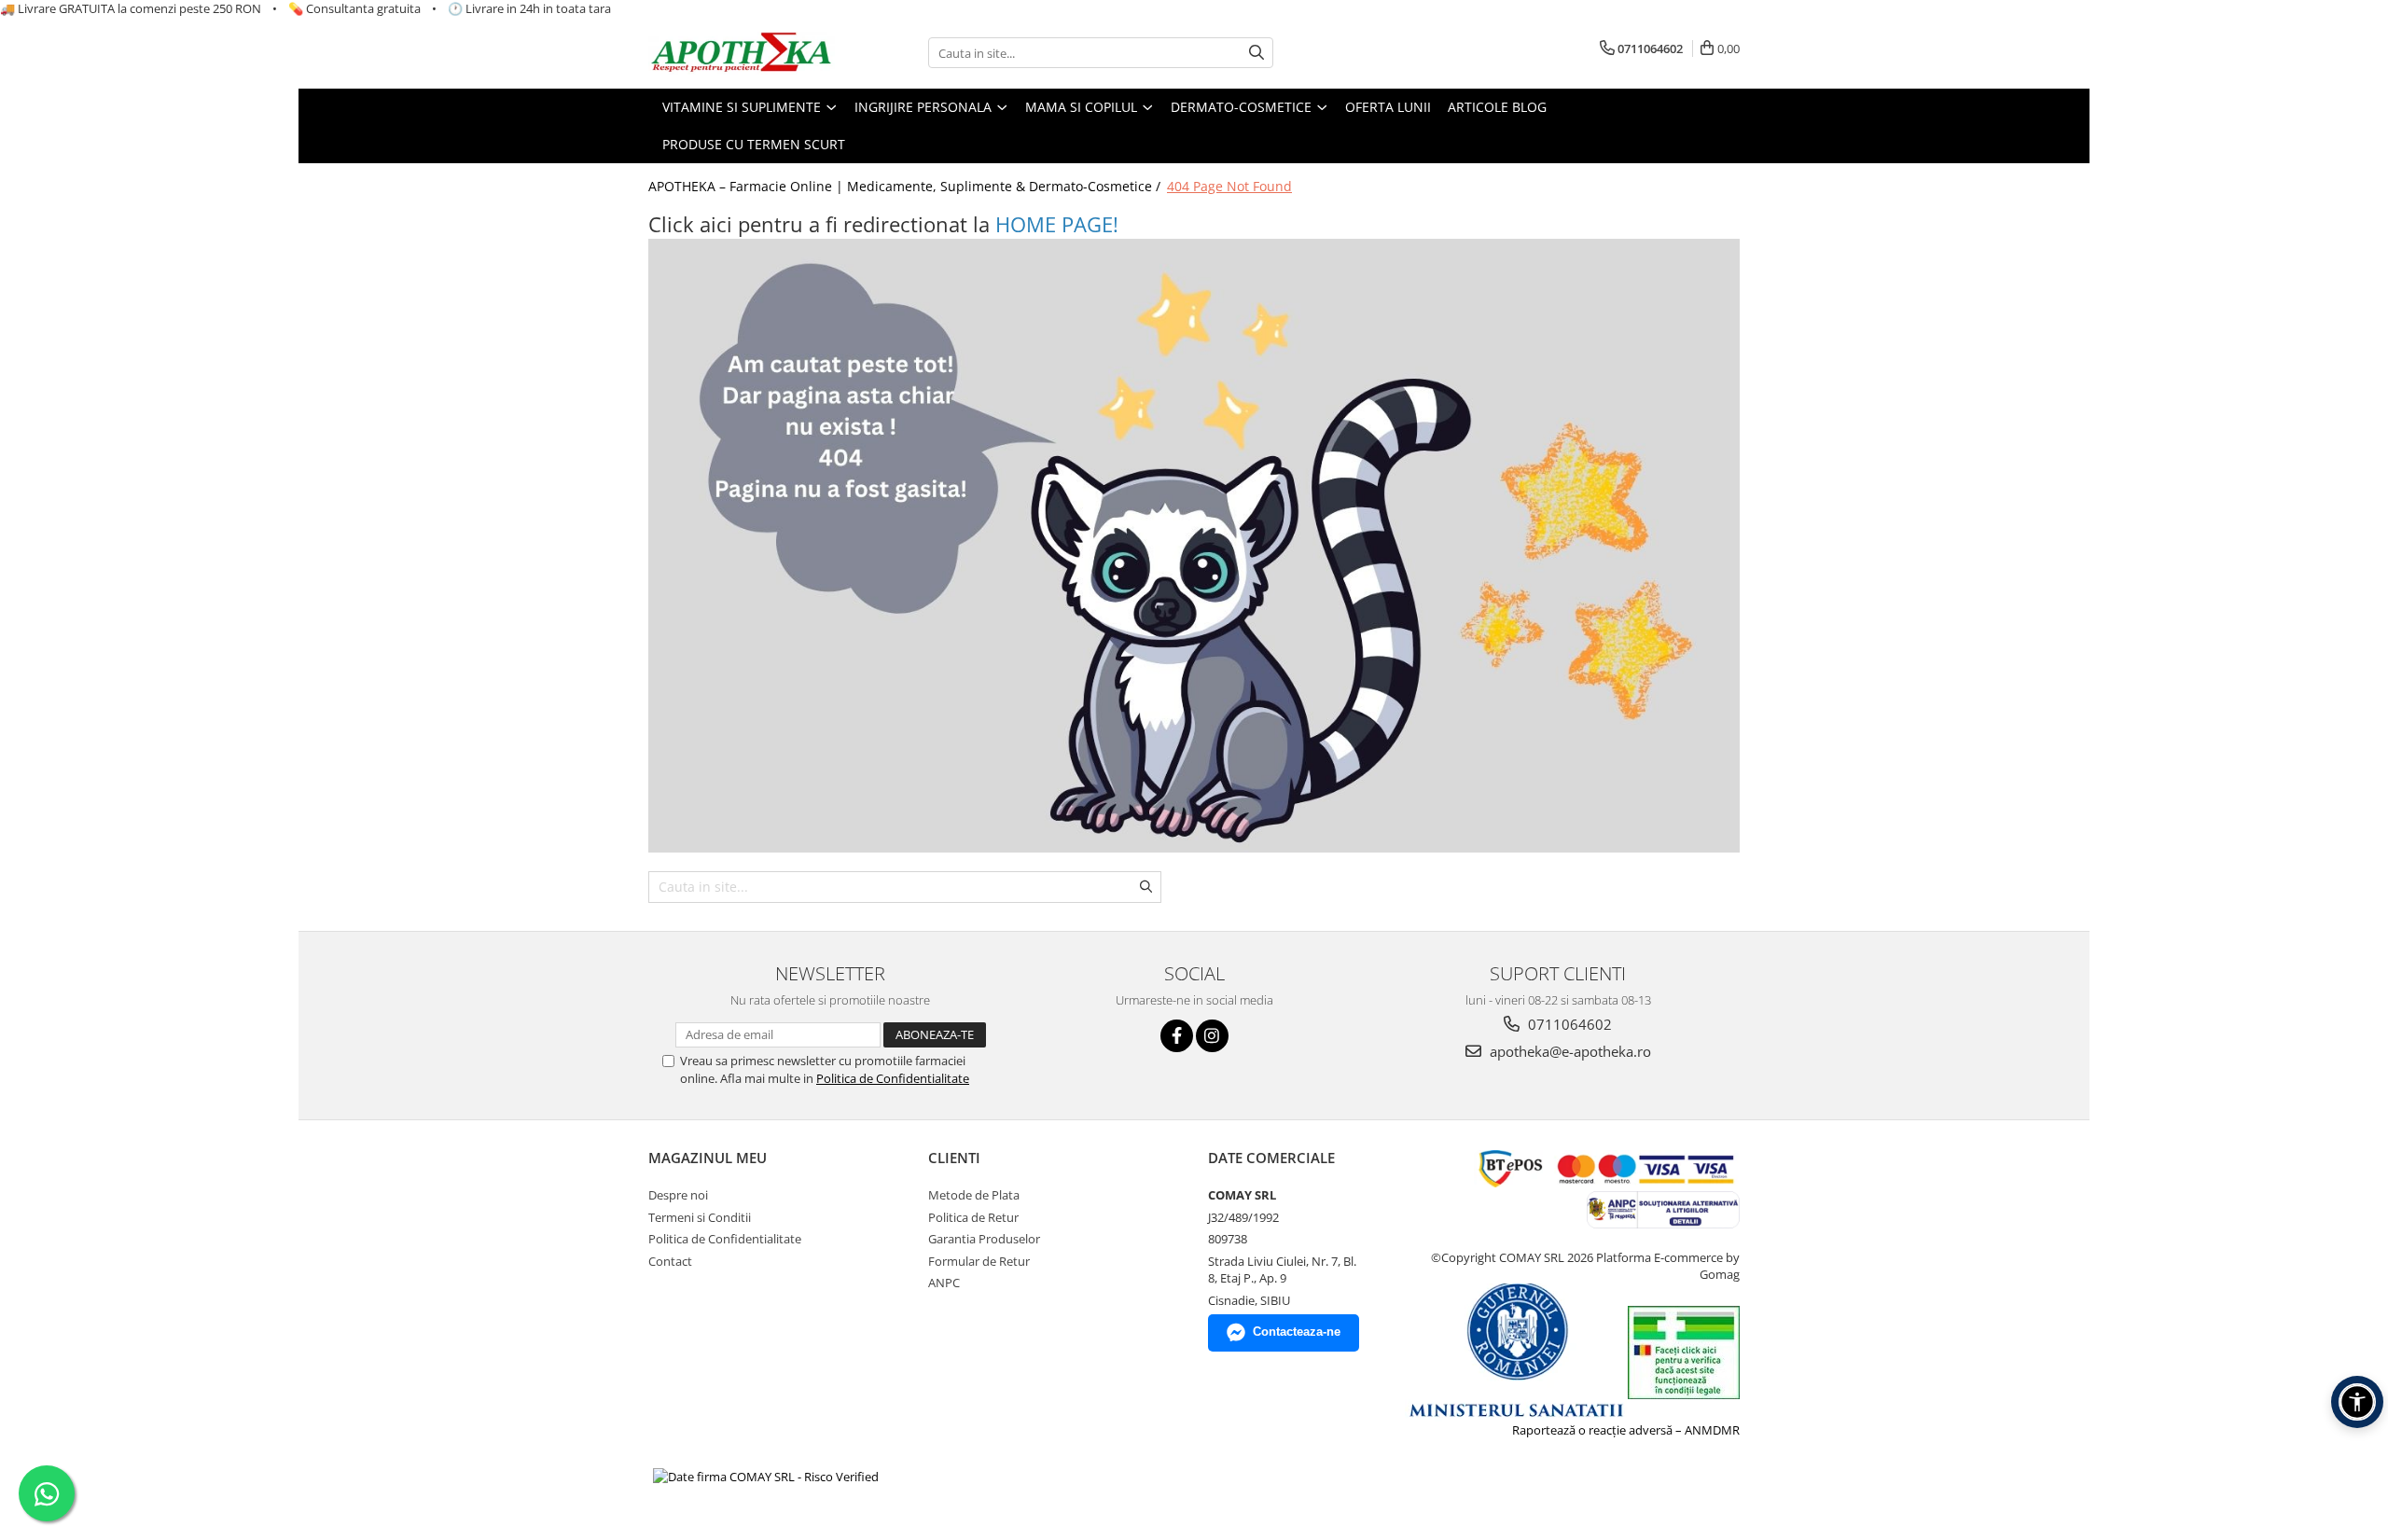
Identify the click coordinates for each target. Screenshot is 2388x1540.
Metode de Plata (974, 1195)
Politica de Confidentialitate (893, 1078)
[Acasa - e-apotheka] (742, 54)
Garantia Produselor (984, 1239)
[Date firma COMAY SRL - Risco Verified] (766, 1476)
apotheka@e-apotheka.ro (1569, 1051)
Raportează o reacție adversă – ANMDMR (1626, 1430)
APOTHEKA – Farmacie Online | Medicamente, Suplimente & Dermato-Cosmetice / (906, 186)
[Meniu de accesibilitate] (2357, 1402)
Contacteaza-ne (1297, 1332)
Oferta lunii (1388, 107)
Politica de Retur (973, 1217)
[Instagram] (1212, 1036)
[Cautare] (1256, 53)
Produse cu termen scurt (754, 144)
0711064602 (1568, 1024)
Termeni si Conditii (700, 1217)
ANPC (944, 1283)
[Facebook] (1177, 1036)
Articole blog (1497, 107)
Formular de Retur (979, 1261)
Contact (670, 1261)
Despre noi (678, 1195)
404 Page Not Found (1229, 186)
